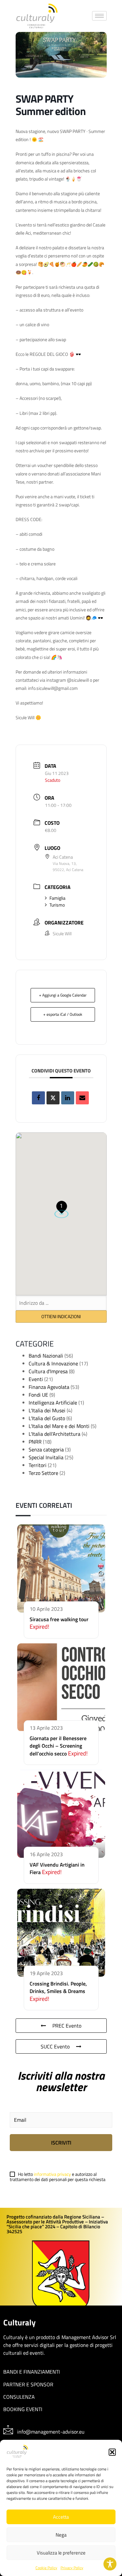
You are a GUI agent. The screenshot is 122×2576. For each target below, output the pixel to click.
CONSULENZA (19, 2397)
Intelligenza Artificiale (53, 1403)
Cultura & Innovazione (53, 1363)
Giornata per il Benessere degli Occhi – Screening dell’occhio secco (58, 1746)
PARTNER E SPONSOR (28, 2384)
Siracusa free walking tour (59, 1619)
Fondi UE (38, 1395)
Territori (38, 1465)
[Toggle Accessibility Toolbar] (110, 2564)
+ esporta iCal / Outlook (63, 1014)
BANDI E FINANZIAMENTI (32, 2372)
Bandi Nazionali (46, 1356)
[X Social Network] (53, 1098)
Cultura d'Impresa (48, 1371)
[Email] (82, 1098)
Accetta (61, 2517)
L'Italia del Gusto (47, 1418)
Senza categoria (46, 1449)
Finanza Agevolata (49, 1387)
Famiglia (57, 898)
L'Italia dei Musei (47, 1410)
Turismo (57, 905)
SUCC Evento (55, 2046)
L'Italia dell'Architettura (54, 1434)
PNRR (35, 1442)
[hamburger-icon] (99, 16)
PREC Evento (67, 2026)
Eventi (36, 1379)
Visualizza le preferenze (61, 2553)
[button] (112, 2452)
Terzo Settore (43, 1473)
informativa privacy (53, 2174)
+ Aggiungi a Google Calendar (63, 995)
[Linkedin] (68, 1098)
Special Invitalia (46, 1457)
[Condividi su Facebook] (38, 1098)
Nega (61, 2535)
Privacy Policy (72, 2568)
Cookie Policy (46, 2568)
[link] (37, 16)
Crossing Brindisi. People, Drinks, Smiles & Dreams (58, 1987)
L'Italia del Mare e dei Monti (59, 1426)
